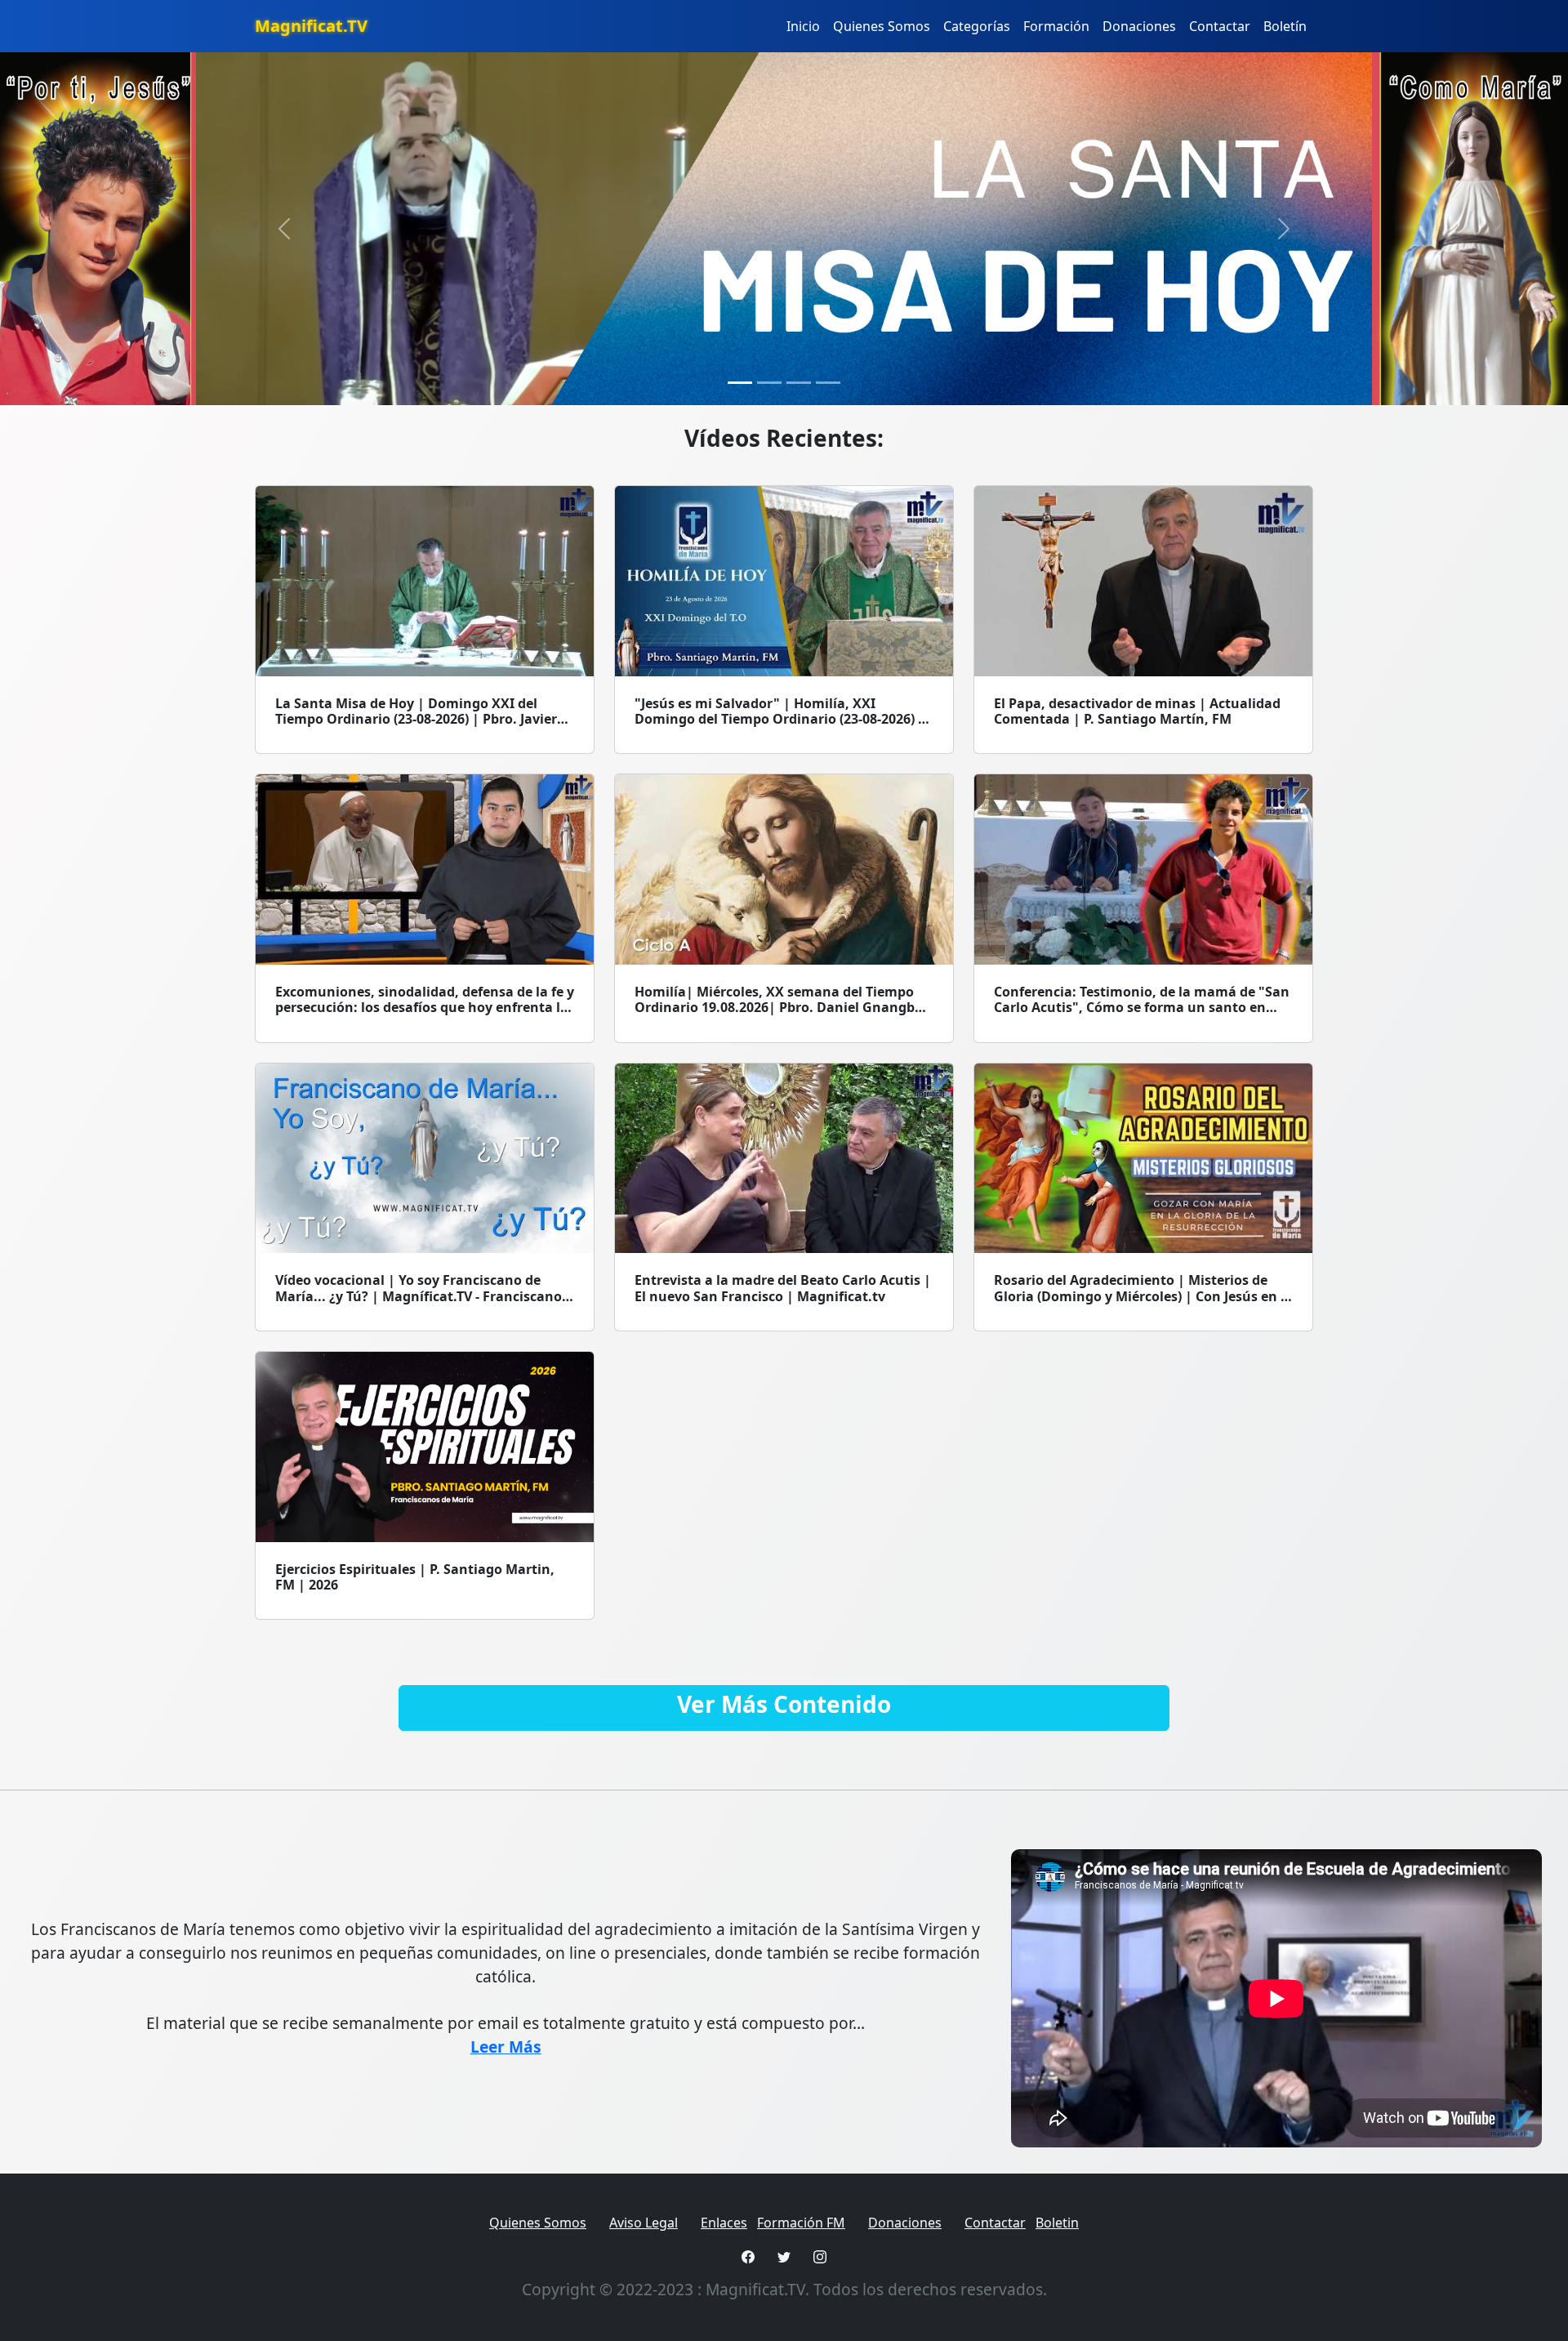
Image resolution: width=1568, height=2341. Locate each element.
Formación (1056, 26)
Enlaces (724, 2223)
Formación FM (801, 2223)
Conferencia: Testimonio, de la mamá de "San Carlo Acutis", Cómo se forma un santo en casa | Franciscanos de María (1142, 1007)
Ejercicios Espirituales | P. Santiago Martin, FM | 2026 (415, 1577)
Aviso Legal (644, 2223)
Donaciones (1139, 26)
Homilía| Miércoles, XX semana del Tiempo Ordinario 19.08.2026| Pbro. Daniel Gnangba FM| (779, 1007)
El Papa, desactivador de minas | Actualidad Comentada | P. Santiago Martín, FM (1137, 711)
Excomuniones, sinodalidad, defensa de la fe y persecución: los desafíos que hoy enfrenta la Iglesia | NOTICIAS (425, 1007)
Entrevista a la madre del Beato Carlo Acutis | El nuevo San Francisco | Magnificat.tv (783, 1288)
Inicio (803, 26)
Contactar (1220, 26)
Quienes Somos (882, 26)
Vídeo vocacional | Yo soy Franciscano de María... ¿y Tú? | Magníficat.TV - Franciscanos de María (422, 1295)
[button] (284, 229)
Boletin (1057, 2223)
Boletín (1285, 26)
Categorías (977, 26)
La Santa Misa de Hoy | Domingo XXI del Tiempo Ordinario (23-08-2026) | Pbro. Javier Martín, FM (416, 719)
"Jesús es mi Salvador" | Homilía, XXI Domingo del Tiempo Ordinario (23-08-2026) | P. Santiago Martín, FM (780, 719)
